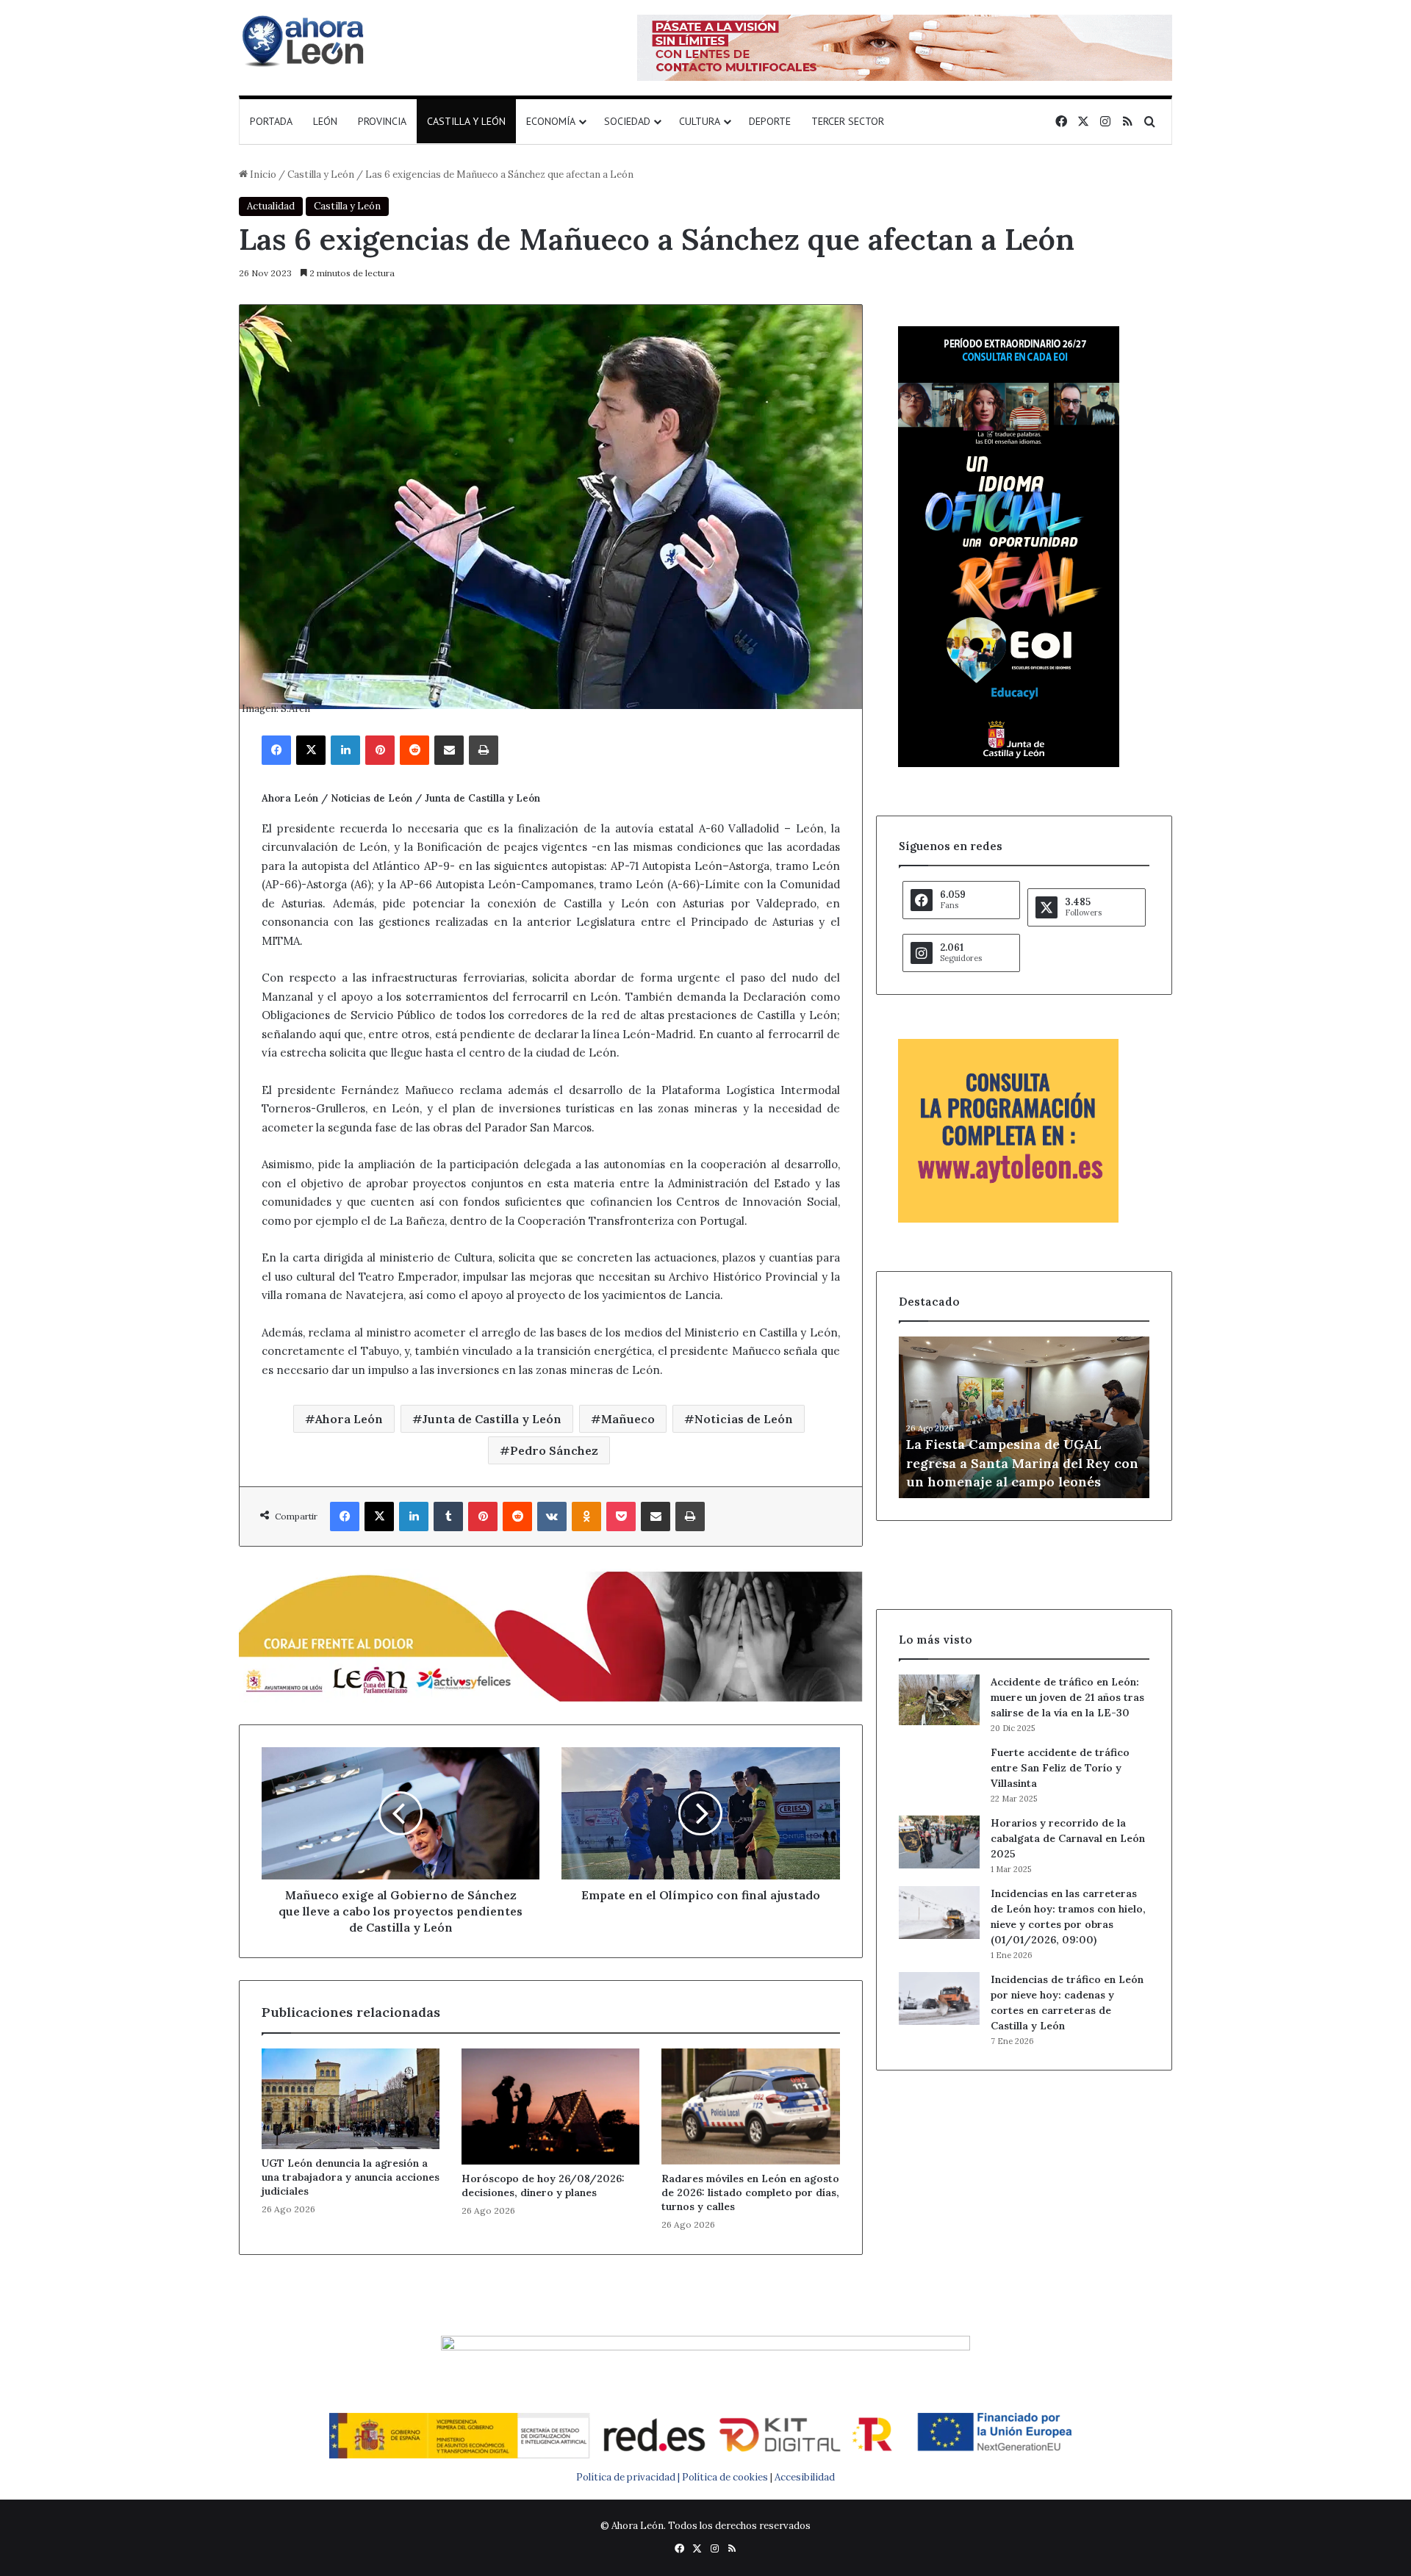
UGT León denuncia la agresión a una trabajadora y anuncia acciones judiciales (351, 2177)
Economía (551, 121)
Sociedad (627, 121)
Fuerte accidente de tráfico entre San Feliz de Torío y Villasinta (1060, 1768)
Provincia (382, 121)
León (325, 121)
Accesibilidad (805, 2477)
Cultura (700, 121)
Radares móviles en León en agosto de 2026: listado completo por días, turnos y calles (750, 2192)
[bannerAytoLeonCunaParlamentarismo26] (1008, 1219)
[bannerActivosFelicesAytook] (551, 1634)
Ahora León (349, 1419)
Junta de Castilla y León (492, 1419)
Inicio (262, 175)
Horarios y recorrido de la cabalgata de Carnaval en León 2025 (1068, 1838)
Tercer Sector (848, 121)
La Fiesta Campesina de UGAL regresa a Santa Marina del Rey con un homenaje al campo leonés (1022, 1463)
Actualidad (271, 206)
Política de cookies (725, 2477)
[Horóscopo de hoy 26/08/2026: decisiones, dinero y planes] (550, 2106)
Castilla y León (466, 121)
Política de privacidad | (629, 2477)
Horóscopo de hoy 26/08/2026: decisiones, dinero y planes (543, 2185)
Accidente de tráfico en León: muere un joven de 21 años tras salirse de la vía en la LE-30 (1067, 1697)
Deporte (770, 121)
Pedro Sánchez (554, 1450)
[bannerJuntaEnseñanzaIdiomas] (1009, 764)
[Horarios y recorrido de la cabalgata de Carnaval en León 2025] (939, 1842)
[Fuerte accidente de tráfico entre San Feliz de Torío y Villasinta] (939, 1771)
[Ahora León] (305, 40)
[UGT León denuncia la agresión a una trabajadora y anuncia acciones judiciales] (351, 2099)
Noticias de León (744, 1419)
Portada (271, 121)
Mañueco (628, 1419)
